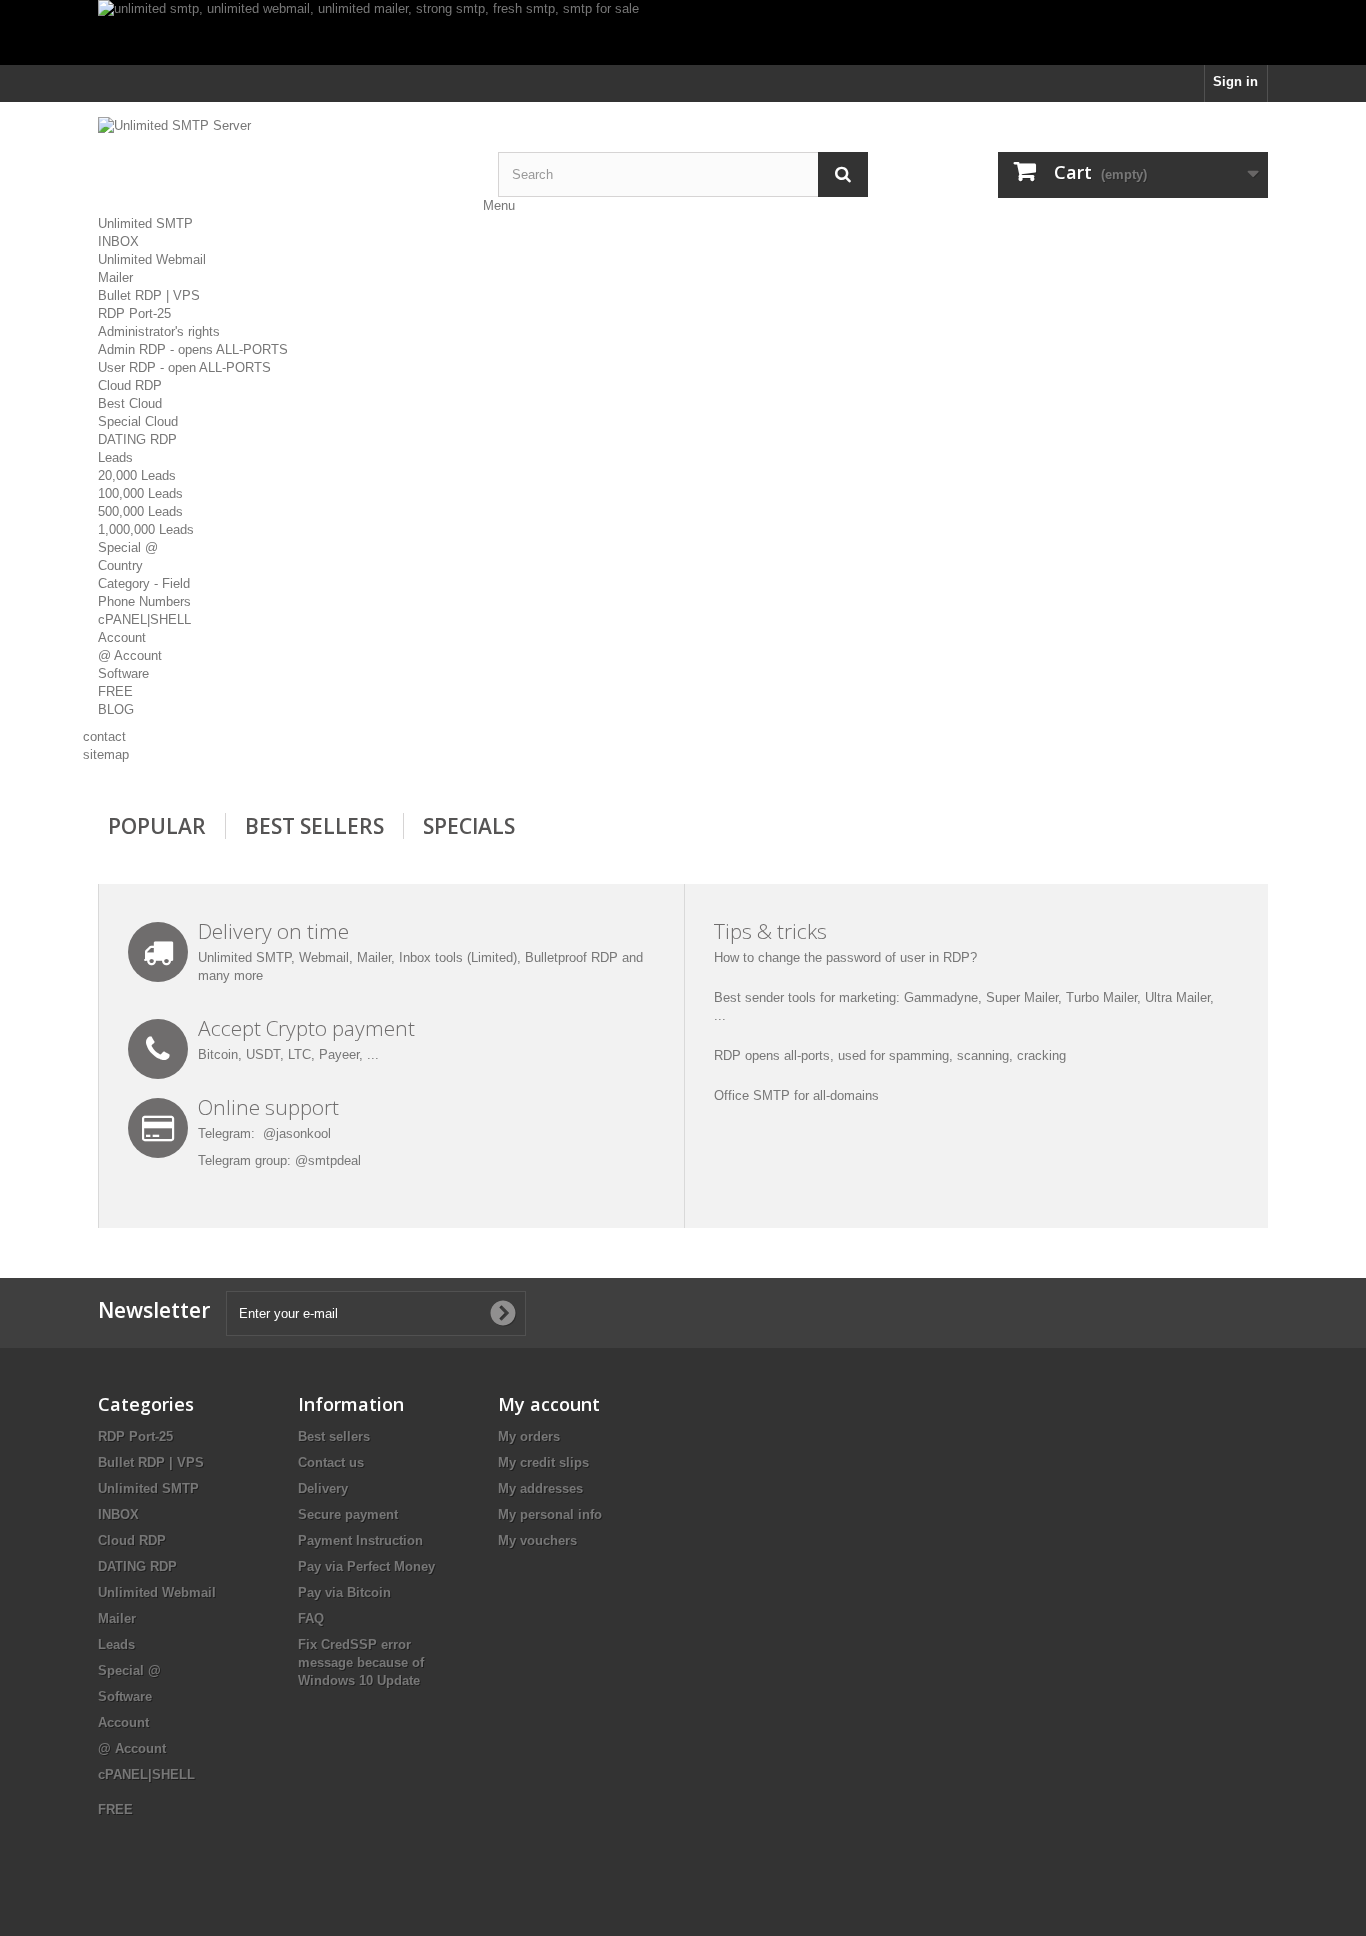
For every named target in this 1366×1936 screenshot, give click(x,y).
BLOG (116, 709)
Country (120, 565)
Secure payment (348, 1514)
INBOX (118, 241)
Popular (157, 826)
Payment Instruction (360, 1540)
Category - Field (144, 583)
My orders (529, 1436)
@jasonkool (297, 1133)
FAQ (311, 1618)
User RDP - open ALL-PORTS (184, 367)
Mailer (115, 277)
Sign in (1235, 81)
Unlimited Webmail (152, 259)
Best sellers (334, 1436)
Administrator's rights (159, 331)
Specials (469, 826)
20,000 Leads (137, 475)
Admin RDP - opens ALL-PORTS (193, 349)
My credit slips (543, 1462)
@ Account (130, 655)
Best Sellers (314, 826)
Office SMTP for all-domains (796, 1095)
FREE (115, 691)
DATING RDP (137, 439)
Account (122, 637)
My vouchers (537, 1540)
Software (123, 673)
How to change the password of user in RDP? (845, 957)
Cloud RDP (130, 385)
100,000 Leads (140, 493)
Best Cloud (130, 403)
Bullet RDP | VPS (149, 295)
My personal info (550, 1514)
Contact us (331, 1462)
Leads (115, 457)
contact (104, 736)
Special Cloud (138, 421)
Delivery (323, 1488)
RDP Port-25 (134, 313)
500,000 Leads (140, 511)
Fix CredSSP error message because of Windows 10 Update (361, 1662)
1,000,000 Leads (146, 529)
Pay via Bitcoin (344, 1592)
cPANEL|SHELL (144, 619)
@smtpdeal (328, 1160)
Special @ (128, 547)
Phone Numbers (144, 601)
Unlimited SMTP (145, 223)
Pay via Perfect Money (366, 1566)
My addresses (540, 1488)
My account (549, 1404)
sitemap (106, 754)
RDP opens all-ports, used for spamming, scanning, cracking (890, 1055)
